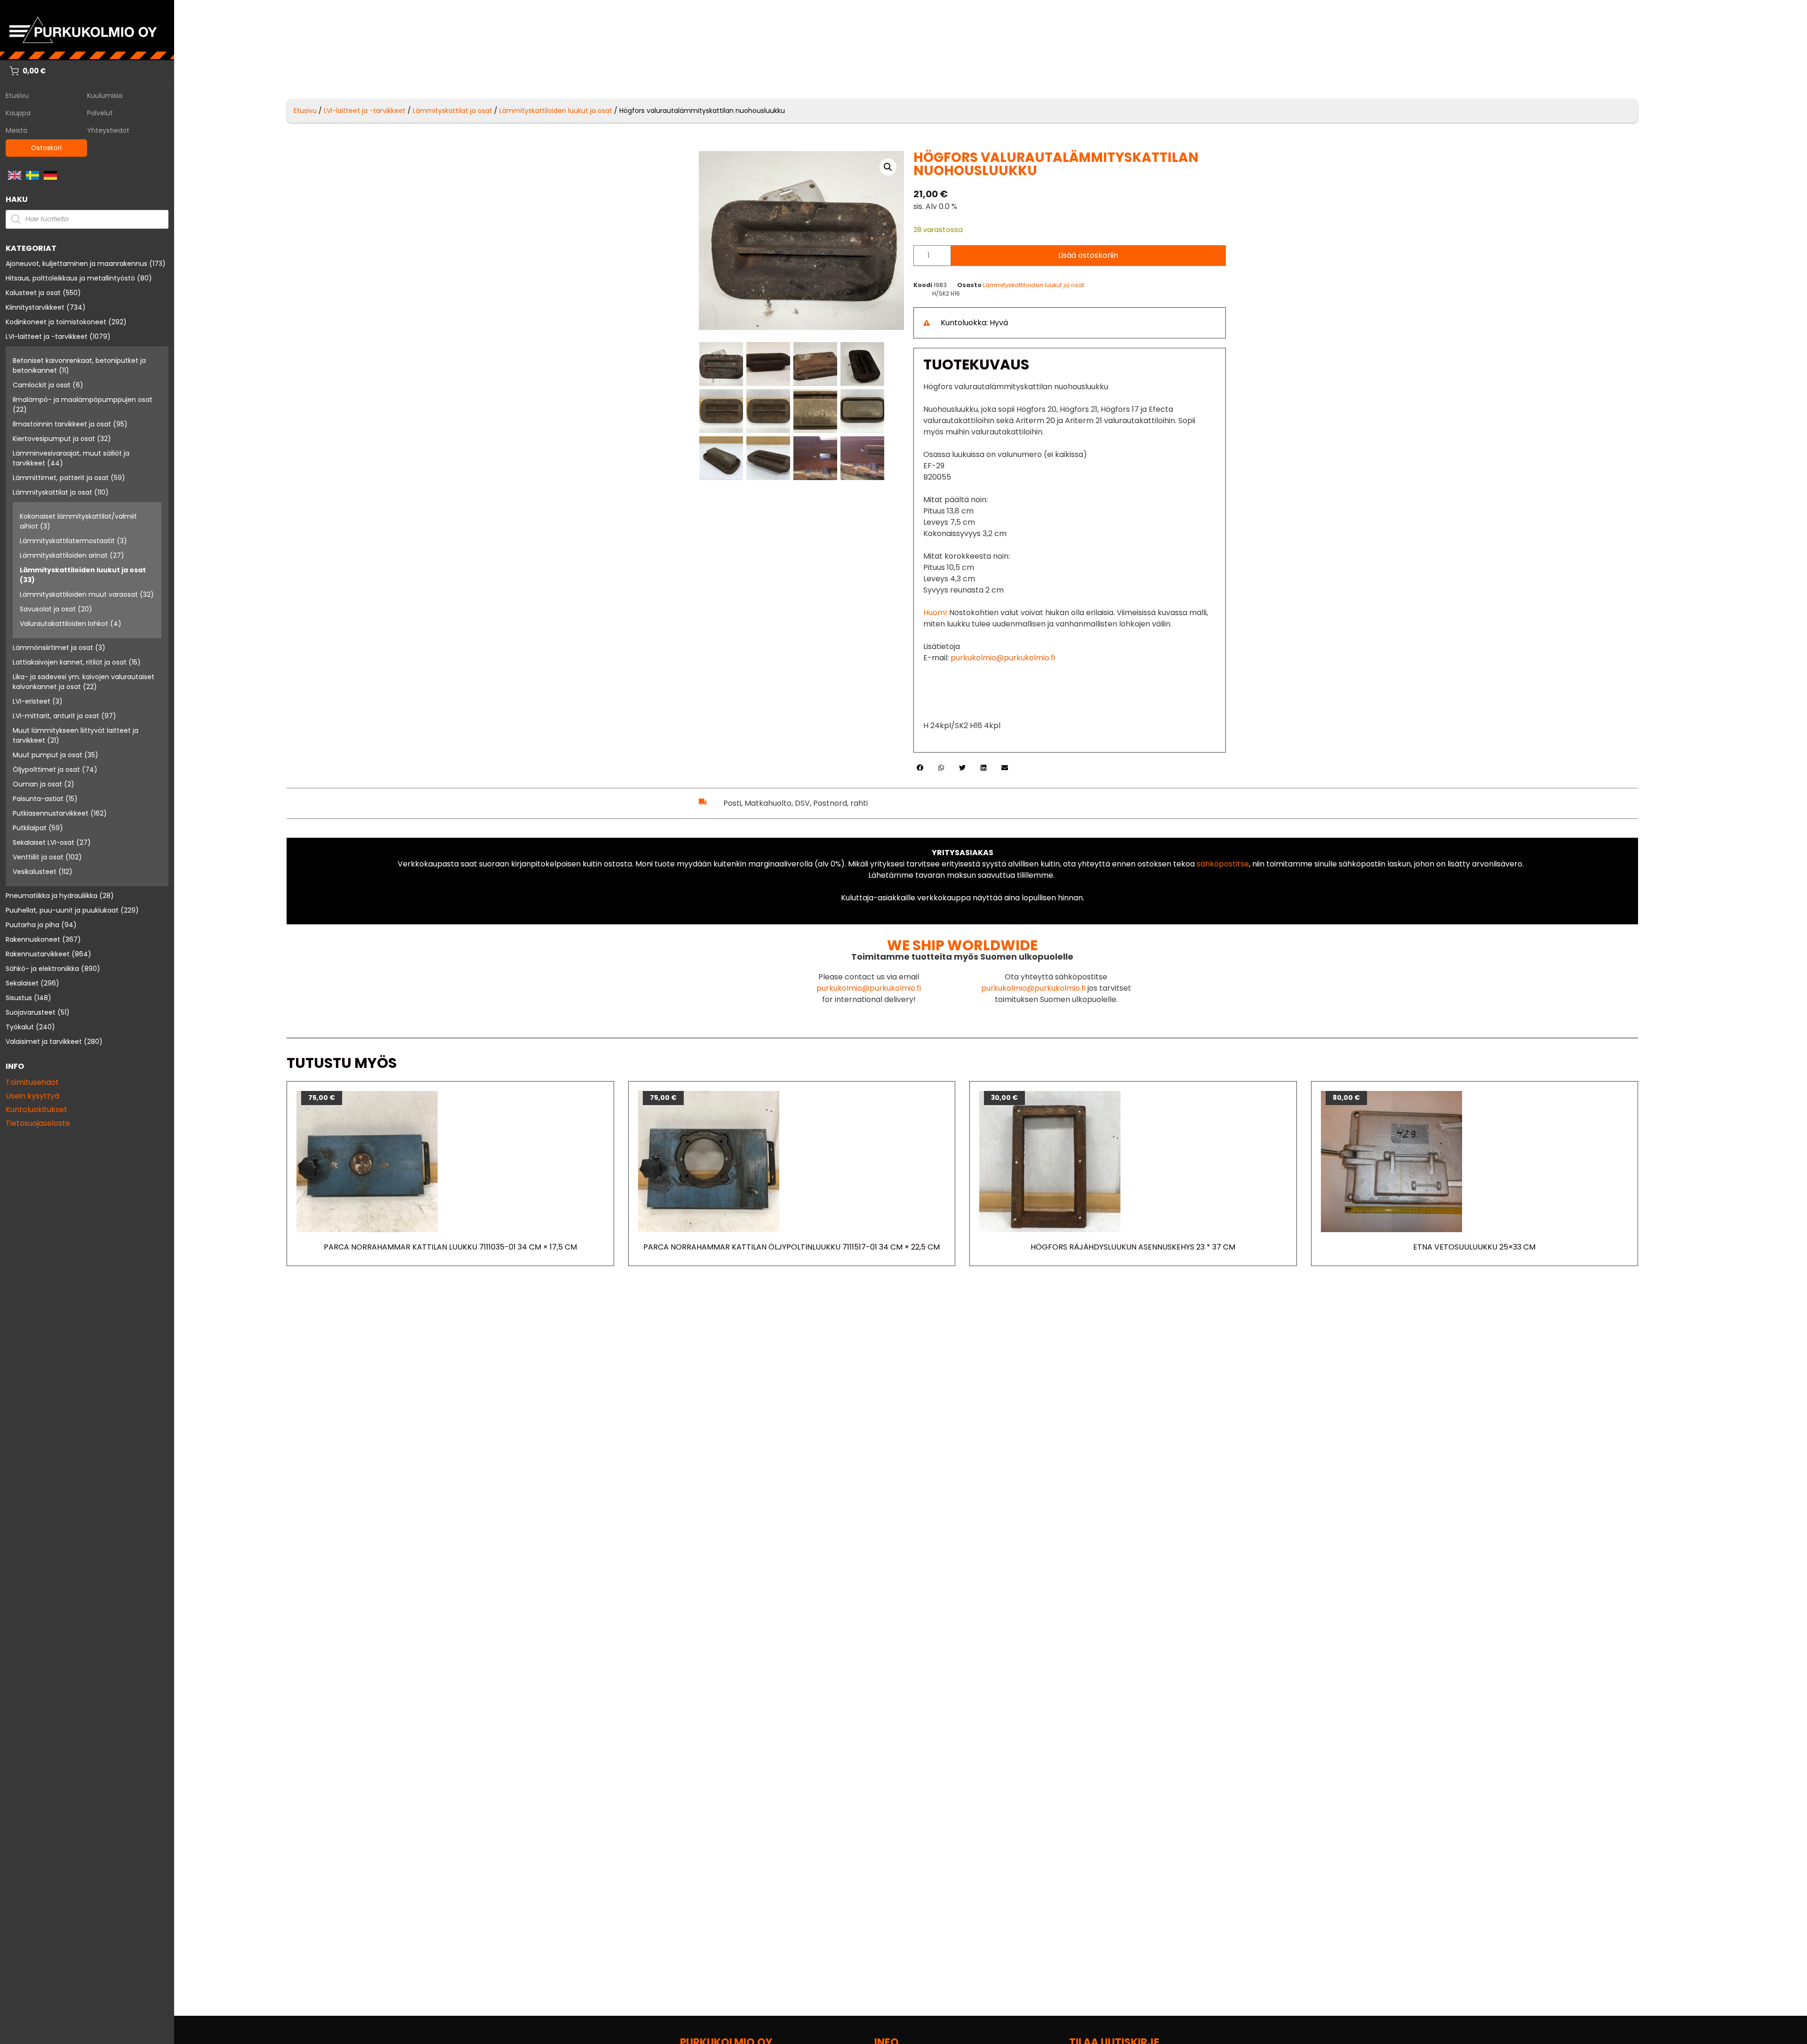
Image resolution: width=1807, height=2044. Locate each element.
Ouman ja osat (37, 784)
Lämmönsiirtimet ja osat (53, 648)
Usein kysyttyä (32, 1096)
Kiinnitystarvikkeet (35, 307)
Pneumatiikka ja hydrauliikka (52, 896)
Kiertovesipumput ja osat (54, 439)
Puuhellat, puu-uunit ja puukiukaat (62, 910)
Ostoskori (46, 148)
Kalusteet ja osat (33, 293)
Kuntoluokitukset (36, 1110)
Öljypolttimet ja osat (46, 770)
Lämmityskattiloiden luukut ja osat (83, 570)
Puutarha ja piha (32, 925)
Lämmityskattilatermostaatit (67, 541)
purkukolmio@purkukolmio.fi (1003, 658)
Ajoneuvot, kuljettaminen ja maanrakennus (76, 264)
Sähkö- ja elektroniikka (42, 969)
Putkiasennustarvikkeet (51, 813)
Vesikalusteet (35, 872)
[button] (888, 167)
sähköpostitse (1223, 864)
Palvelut (100, 113)
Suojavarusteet (31, 1012)
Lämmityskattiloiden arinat (64, 555)
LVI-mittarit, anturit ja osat (56, 716)
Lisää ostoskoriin (1088, 255)
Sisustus (19, 998)
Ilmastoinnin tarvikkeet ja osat (62, 424)
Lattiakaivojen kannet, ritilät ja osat (70, 662)
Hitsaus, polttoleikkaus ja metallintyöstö (70, 278)
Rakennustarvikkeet (38, 954)
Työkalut (20, 1027)
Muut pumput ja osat (48, 755)
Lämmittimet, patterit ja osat (61, 478)
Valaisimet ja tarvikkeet (44, 1042)
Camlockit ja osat (42, 385)
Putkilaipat (30, 828)
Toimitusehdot (32, 1082)
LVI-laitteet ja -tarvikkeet (47, 337)
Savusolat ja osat (48, 609)
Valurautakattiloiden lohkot (64, 624)
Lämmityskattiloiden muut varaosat (79, 594)
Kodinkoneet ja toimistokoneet (56, 322)
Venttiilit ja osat (38, 857)
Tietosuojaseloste (38, 1123)
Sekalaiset (22, 983)
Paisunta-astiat (38, 799)
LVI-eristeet (32, 701)
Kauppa (18, 113)
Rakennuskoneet (33, 939)
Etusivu (17, 96)
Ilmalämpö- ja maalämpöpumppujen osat (83, 400)
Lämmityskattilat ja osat (52, 492)
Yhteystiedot (108, 130)
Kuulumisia (105, 96)
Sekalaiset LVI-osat (44, 842)
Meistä (16, 130)
